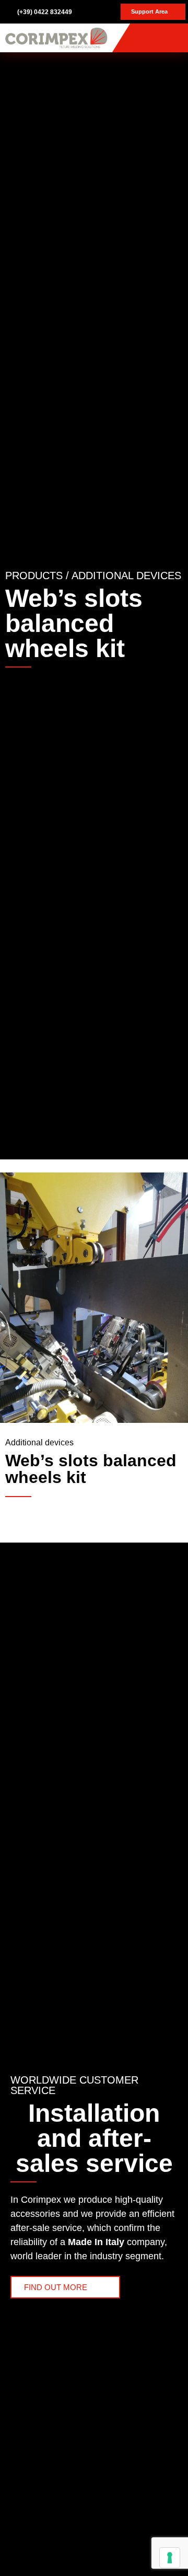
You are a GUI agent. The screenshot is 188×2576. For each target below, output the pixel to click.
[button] (175, 38)
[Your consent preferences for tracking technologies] (170, 2558)
